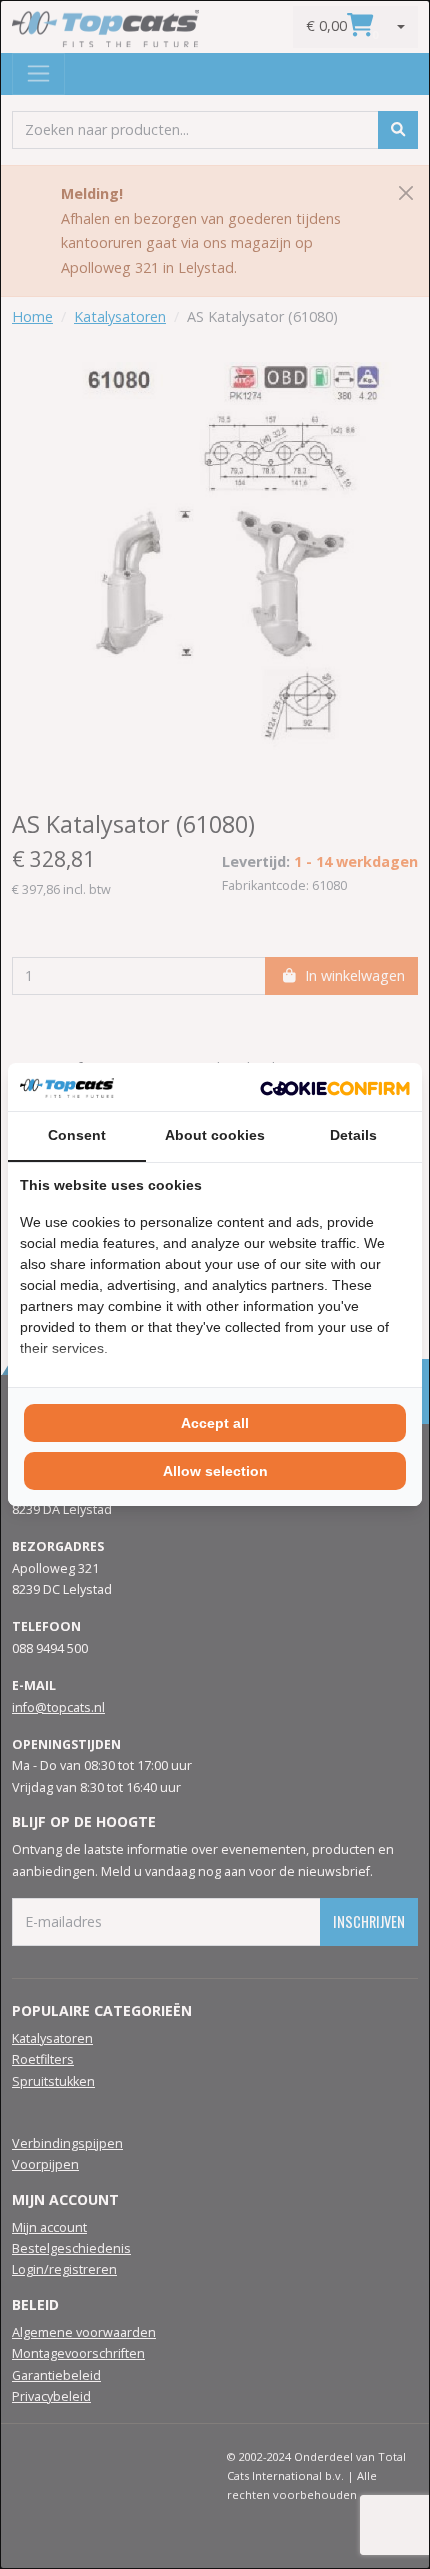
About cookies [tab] (215, 1135)
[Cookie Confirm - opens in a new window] (335, 1087)
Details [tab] (353, 1135)
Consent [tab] (77, 1135)
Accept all (215, 1423)
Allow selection (215, 1471)
